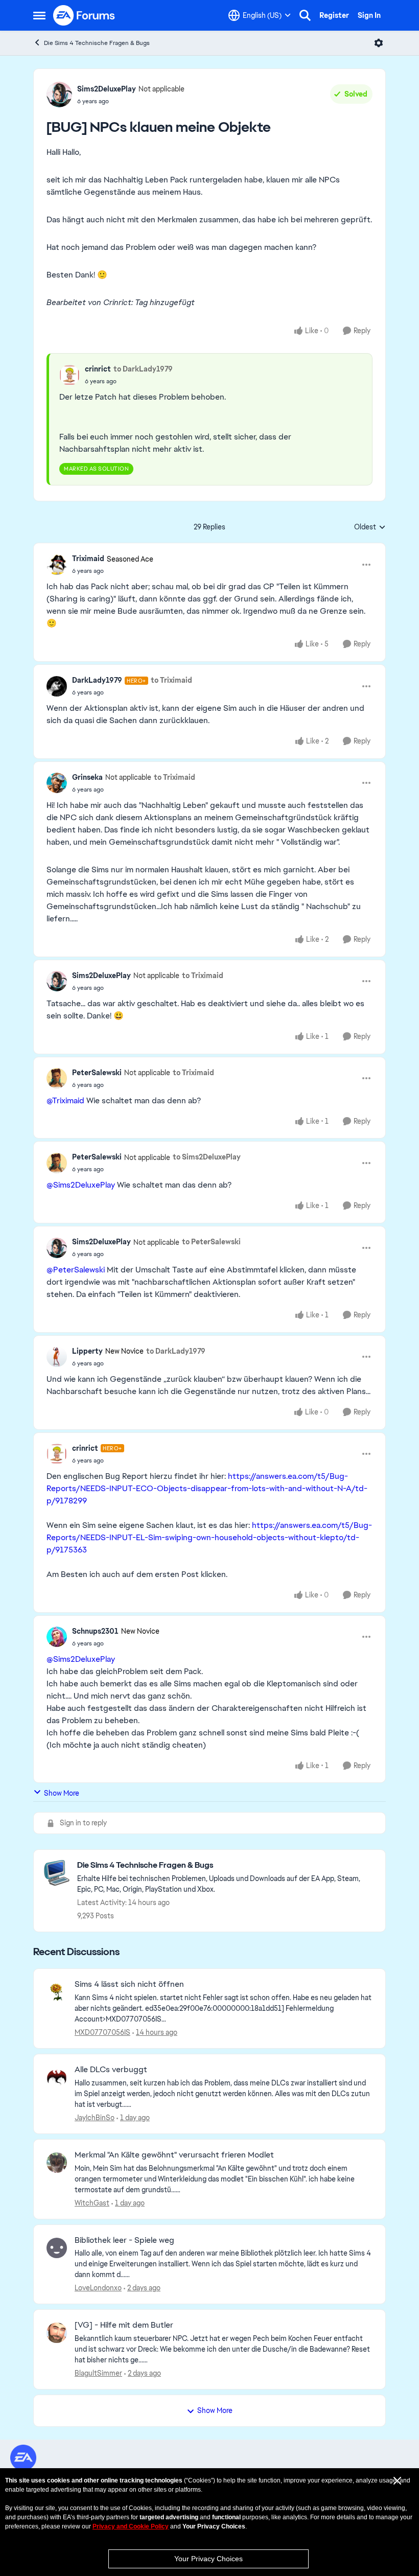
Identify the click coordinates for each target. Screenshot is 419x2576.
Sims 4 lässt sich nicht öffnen (129, 1984)
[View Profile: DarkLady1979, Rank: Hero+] (57, 686)
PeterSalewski (97, 1073)
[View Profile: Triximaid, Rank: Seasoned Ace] (57, 565)
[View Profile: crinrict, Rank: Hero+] (57, 1454)
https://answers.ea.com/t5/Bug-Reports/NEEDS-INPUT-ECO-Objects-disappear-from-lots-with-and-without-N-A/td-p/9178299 (207, 1488)
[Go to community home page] (84, 15)
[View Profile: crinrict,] (69, 375)
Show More (62, 1793)
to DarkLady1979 (143, 369)
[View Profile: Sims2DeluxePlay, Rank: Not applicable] (59, 95)
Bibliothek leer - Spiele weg (124, 2240)
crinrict (98, 369)
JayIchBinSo (95, 2118)
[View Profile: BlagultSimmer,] (57, 2333)
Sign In (369, 15)
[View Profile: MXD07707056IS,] (57, 1992)
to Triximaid (171, 680)
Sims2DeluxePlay (107, 89)
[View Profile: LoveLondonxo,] (57, 2248)
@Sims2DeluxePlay (81, 1185)
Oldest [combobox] (370, 527)
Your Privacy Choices (208, 2559)
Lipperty (87, 1351)
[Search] (305, 15)
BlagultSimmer (98, 2373)
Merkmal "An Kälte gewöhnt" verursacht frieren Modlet (174, 2155)
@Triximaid (65, 1100)
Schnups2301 (95, 1631)
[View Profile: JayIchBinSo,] (57, 2077)
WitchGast (92, 2203)
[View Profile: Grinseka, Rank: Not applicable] (57, 783)
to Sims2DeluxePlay (207, 1157)
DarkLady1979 (97, 680)
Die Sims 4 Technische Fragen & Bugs (97, 43)
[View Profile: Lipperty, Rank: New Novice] (57, 1357)
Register (334, 15)
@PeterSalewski (76, 1270)
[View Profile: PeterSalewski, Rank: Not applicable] (57, 1078)
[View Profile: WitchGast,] (57, 2163)
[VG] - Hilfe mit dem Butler (124, 2325)
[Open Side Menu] (39, 15)
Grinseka (87, 777)
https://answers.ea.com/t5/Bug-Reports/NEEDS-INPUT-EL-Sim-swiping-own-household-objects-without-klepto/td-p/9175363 (209, 1537)
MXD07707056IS (102, 2032)
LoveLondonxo (98, 2288)
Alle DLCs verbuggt (111, 2070)
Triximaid (88, 559)
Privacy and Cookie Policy (131, 2526)
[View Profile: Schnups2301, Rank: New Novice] (57, 1637)
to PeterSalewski (211, 1242)
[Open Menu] (379, 43)
